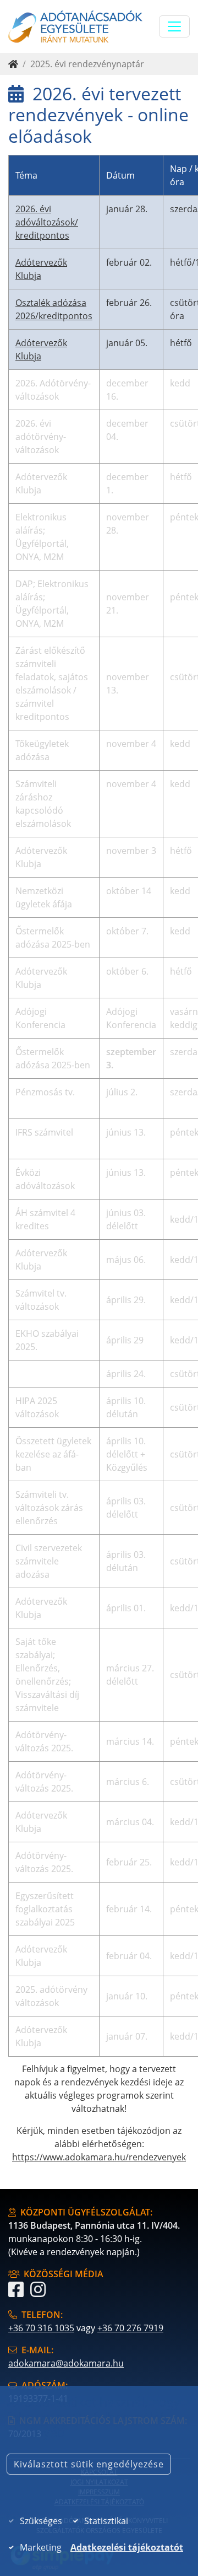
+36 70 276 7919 (130, 2328)
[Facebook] (16, 2293)
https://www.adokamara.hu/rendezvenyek (99, 2157)
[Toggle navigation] (174, 26)
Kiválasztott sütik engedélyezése (89, 2464)
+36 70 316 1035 (41, 2328)
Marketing (41, 2547)
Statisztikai (106, 2521)
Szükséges (41, 2521)
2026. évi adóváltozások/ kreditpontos (47, 222)
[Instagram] (38, 2293)
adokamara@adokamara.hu (66, 2363)
